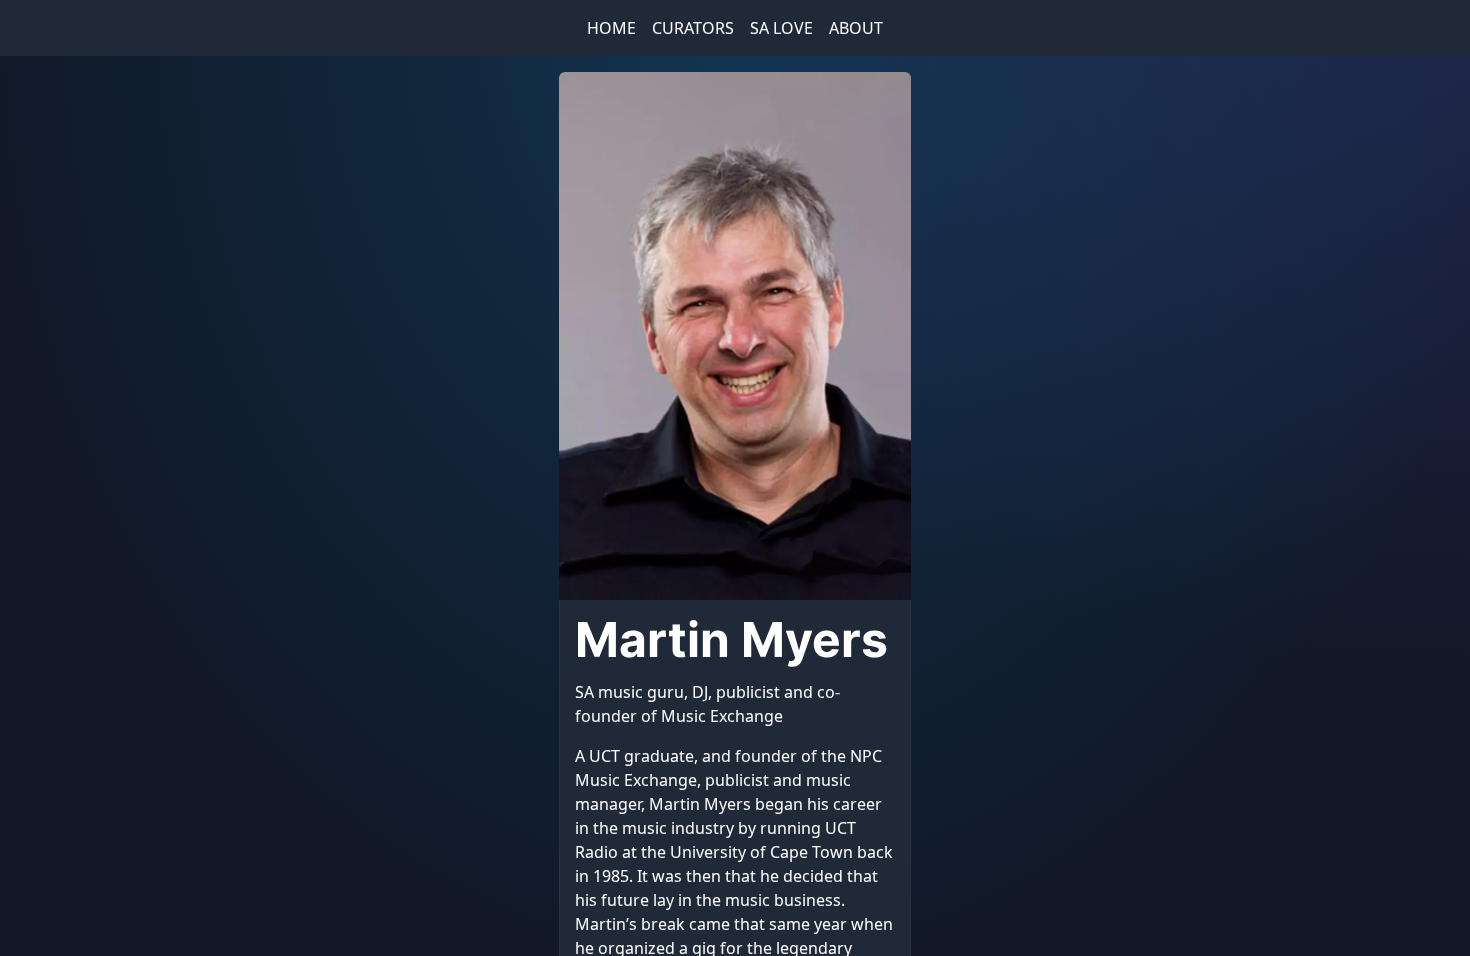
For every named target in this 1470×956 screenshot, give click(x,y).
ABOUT (856, 28)
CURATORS (693, 28)
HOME (611, 28)
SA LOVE (781, 28)
